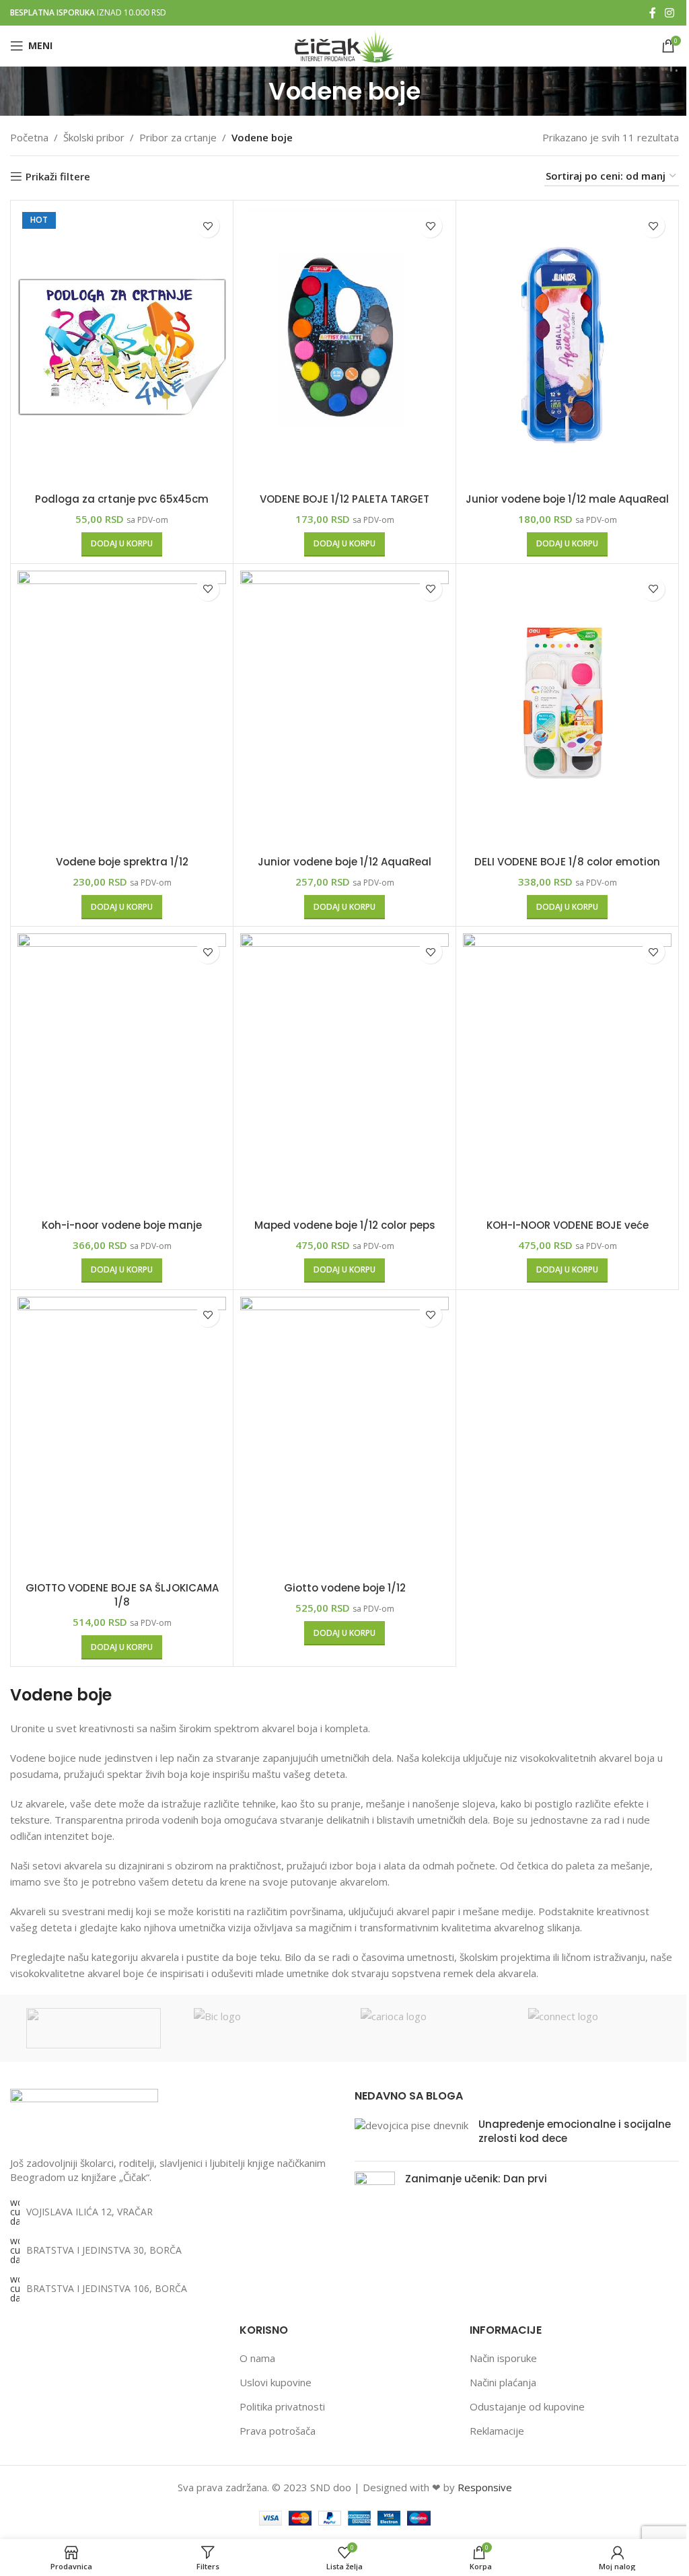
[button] (122, 544)
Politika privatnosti (282, 2406)
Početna (29, 137)
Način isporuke (503, 2358)
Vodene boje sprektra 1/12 (122, 862)
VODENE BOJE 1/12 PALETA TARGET (344, 499)
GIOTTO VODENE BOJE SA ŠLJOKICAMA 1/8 (122, 1595)
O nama (257, 2358)
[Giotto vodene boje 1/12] (344, 1436)
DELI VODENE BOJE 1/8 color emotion (567, 862)
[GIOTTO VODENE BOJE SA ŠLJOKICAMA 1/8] (122, 1436)
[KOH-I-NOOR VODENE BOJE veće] (567, 1073)
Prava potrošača (278, 2431)
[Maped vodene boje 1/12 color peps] (344, 1073)
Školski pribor (94, 137)
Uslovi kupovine (276, 2382)
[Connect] (596, 2028)
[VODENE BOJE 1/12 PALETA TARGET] (344, 346)
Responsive (485, 2487)
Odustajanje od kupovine (527, 2406)
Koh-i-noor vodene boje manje (122, 1225)
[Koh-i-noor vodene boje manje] (122, 1073)
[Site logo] (344, 44)
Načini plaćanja (503, 2382)
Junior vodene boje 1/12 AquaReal (344, 862)
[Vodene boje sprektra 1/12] (122, 710)
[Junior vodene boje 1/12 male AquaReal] (567, 346)
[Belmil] (94, 2028)
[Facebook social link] (653, 13)
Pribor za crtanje (178, 137)
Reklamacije (497, 2431)
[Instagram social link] (670, 13)
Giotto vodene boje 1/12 (345, 1588)
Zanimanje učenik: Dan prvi (476, 2179)
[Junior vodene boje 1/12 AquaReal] (344, 710)
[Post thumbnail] (411, 2134)
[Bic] (261, 2028)
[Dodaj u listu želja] (208, 226)
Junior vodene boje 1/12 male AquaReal (567, 499)
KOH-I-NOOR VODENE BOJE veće (568, 1225)
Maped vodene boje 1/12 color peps (345, 1225)
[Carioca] (428, 2028)
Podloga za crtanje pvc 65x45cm (122, 499)
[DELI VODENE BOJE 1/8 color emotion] (567, 710)
